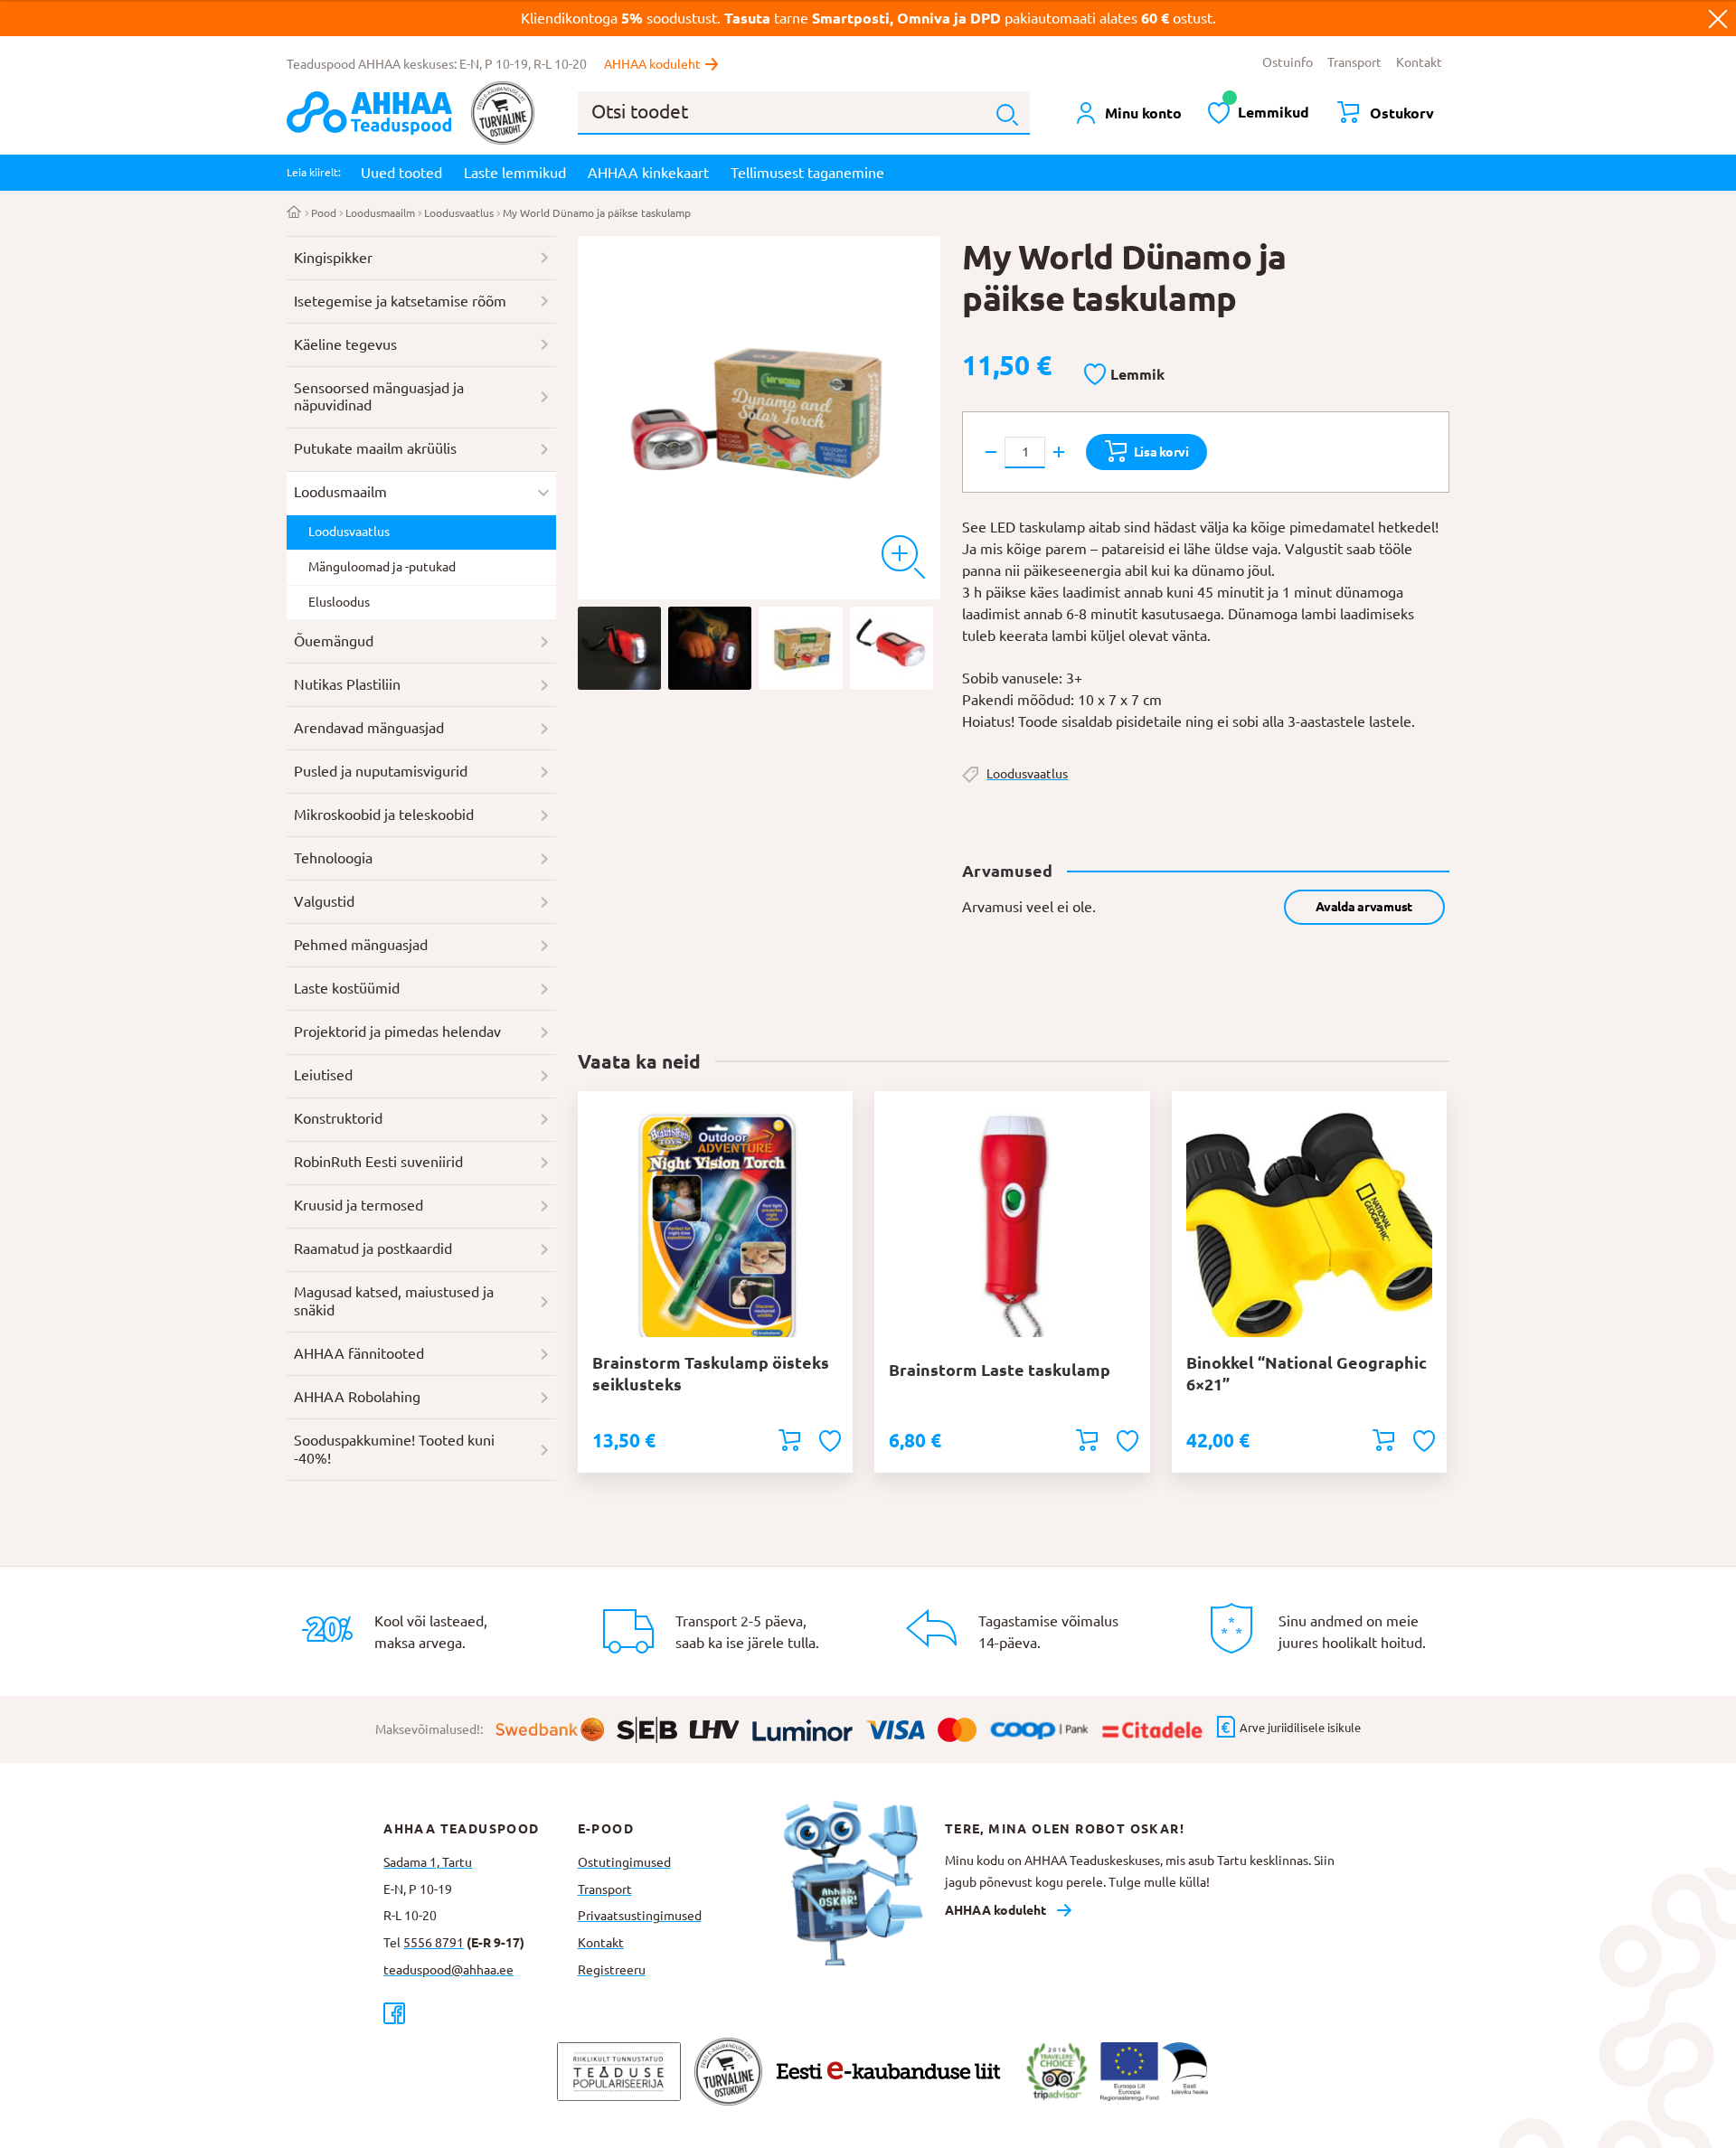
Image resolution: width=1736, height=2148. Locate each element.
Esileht (294, 213)
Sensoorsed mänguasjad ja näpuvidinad (379, 397)
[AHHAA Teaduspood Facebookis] (480, 2013)
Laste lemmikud (515, 173)
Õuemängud (334, 641)
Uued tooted (401, 173)
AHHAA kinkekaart (648, 173)
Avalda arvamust (1364, 907)
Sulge (1718, 18)
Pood (324, 213)
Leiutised (323, 1075)
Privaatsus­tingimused (640, 1916)
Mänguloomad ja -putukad (382, 567)
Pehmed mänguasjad (361, 945)
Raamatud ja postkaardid (373, 1248)
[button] (1124, 375)
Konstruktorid (338, 1118)
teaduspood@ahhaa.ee (448, 1970)
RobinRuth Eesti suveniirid (378, 1162)
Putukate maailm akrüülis (375, 448)
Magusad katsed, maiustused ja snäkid (394, 1301)
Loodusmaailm (380, 213)
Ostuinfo (1288, 62)
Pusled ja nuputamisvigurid (381, 771)
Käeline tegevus (345, 344)
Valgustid (324, 901)
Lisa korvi (1161, 452)
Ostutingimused (624, 1862)
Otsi (1007, 115)
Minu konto (1143, 113)
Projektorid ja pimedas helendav (397, 1032)
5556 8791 (434, 1943)
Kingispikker (333, 258)
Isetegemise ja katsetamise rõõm (400, 301)
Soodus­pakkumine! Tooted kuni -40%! (394, 1449)
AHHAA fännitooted (359, 1353)
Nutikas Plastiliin (347, 684)
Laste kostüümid (347, 988)
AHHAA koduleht (652, 64)
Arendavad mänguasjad (369, 728)
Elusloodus (339, 602)
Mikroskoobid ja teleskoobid (384, 815)
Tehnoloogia (333, 858)
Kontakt (1419, 62)
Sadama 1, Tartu (428, 1862)
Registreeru (612, 1970)
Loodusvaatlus (459, 213)
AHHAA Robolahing (357, 1397)
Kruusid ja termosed (359, 1205)
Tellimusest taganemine (807, 173)
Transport (1354, 62)
